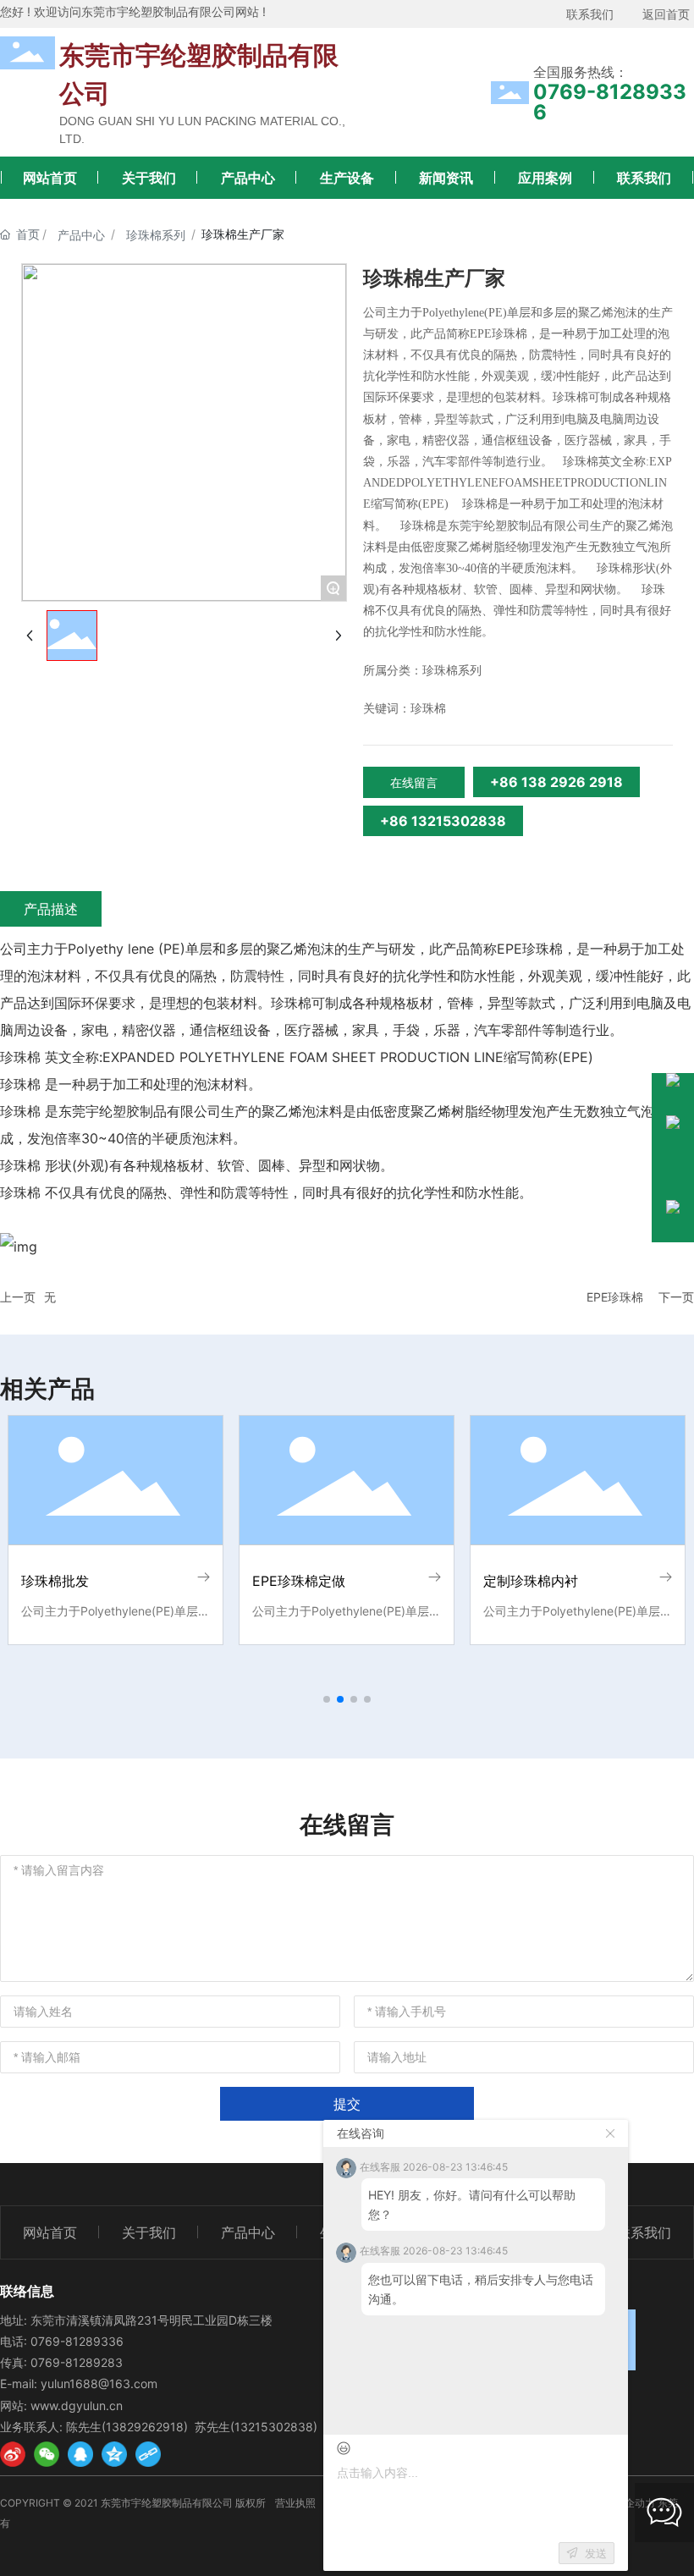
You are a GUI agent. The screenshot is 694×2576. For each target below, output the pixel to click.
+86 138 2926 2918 (556, 782)
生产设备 (347, 178)
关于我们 (149, 178)
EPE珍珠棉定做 (299, 1581)
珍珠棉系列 (156, 235)
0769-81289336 (610, 102)
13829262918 (145, 2427)
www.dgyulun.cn (77, 2405)
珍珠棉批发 (55, 1581)
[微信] (47, 2454)
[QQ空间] (114, 2454)
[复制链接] (148, 2454)
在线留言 (414, 782)
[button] (327, 1699)
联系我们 (644, 178)
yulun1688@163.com (99, 2383)
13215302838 (274, 2427)
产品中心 (248, 178)
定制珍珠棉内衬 (531, 1581)
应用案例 (545, 178)
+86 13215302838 (443, 821)
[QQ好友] (80, 2454)
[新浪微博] (13, 2454)
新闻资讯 (446, 178)
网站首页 (50, 178)
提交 (347, 2104)
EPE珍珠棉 (615, 1297)
